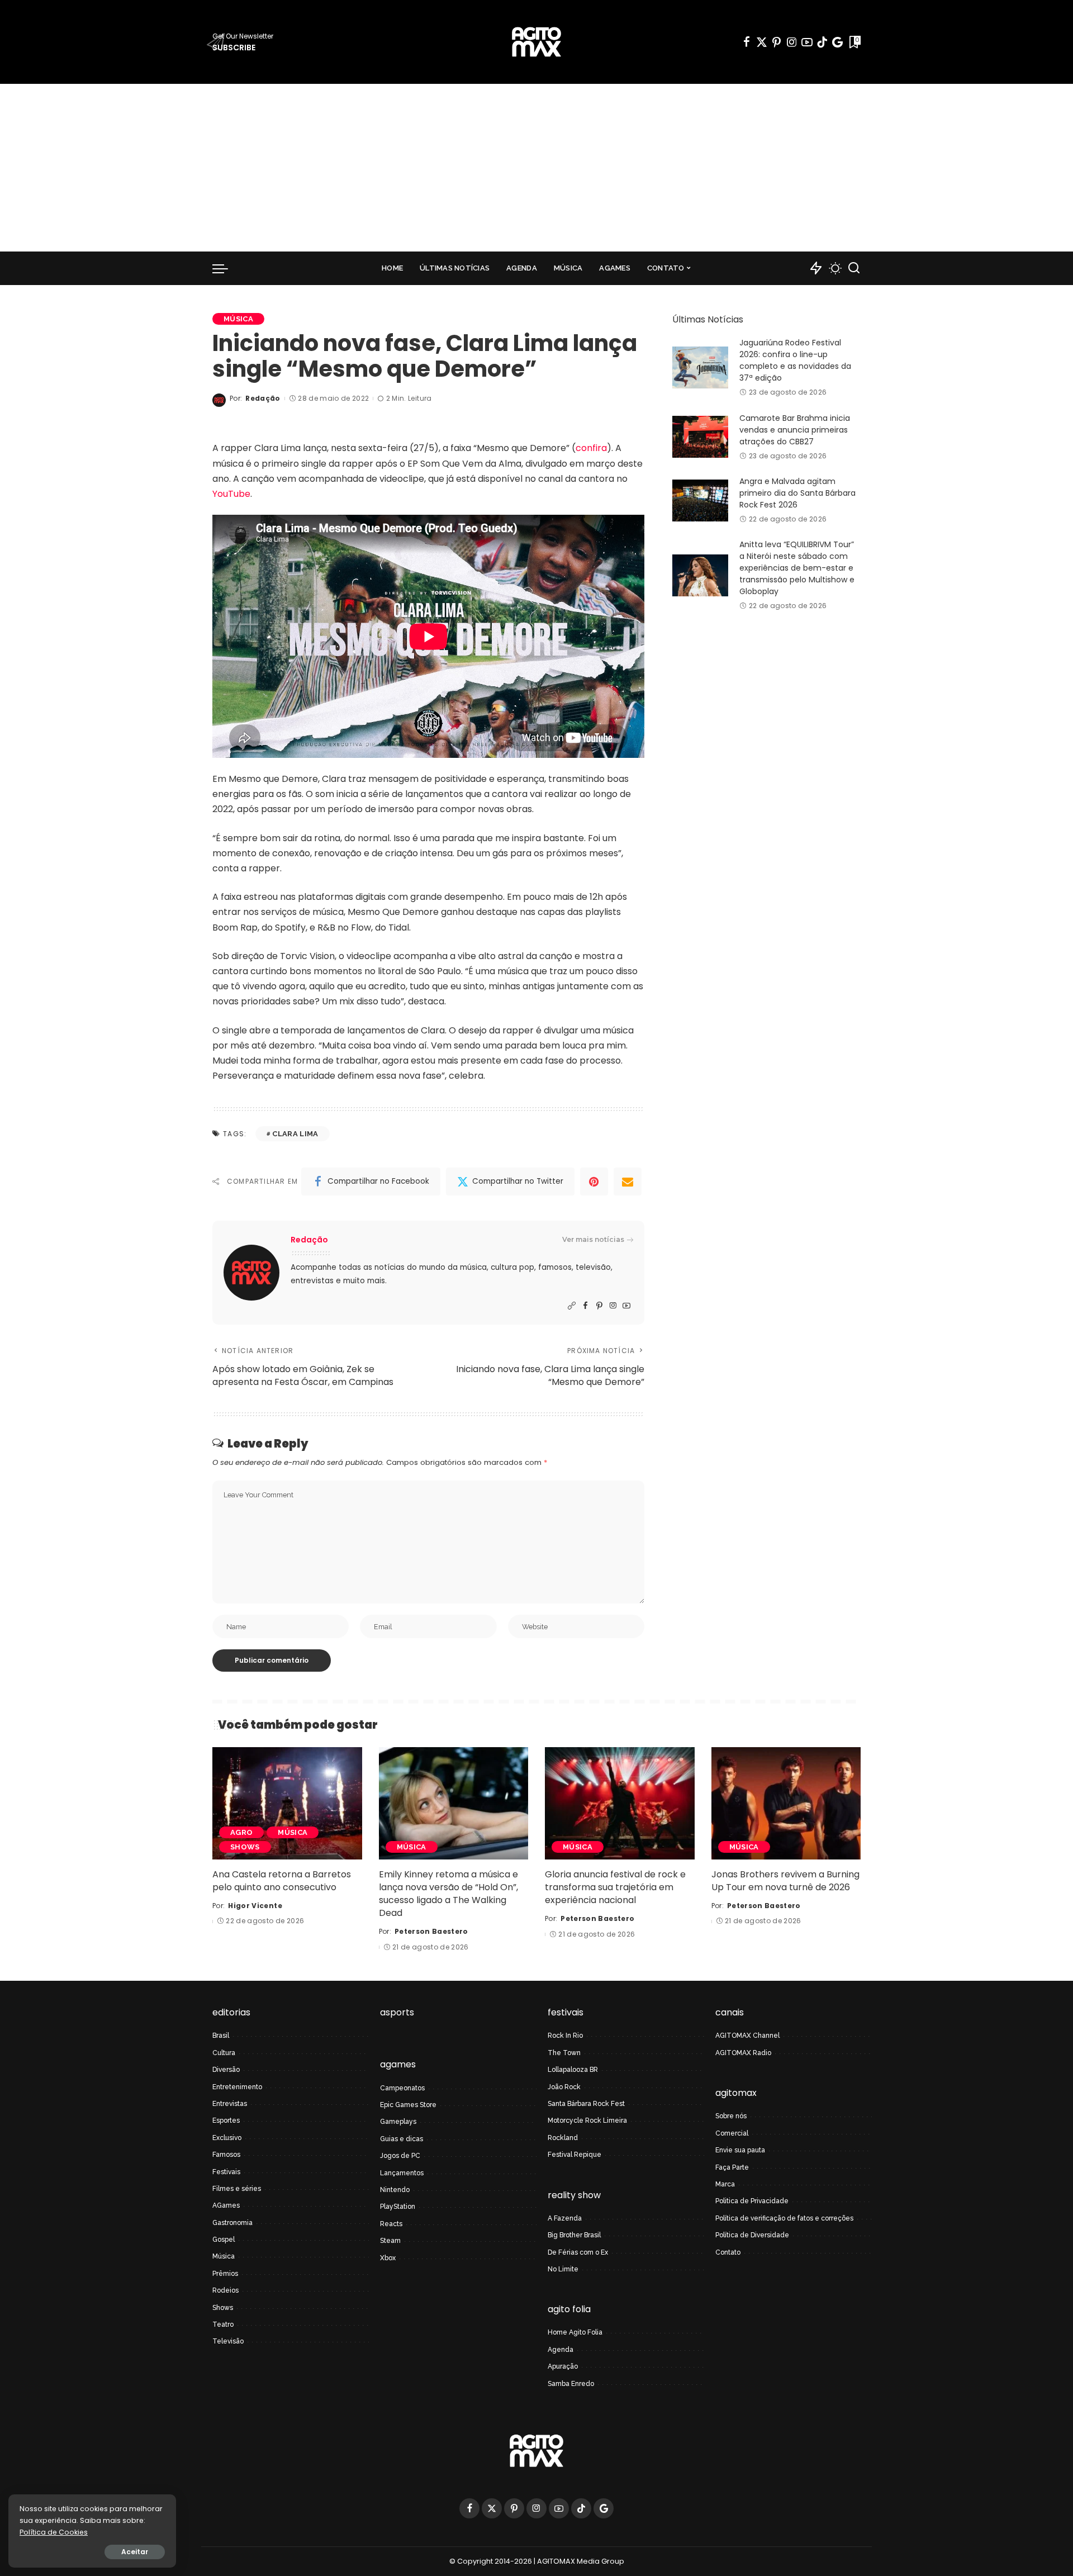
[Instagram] (792, 42)
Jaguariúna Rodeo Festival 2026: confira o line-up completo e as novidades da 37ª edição (795, 360)
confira (591, 448)
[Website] (572, 1306)
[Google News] (837, 42)
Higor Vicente (255, 1906)
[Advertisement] (536, 168)
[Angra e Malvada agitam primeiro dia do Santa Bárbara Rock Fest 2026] (700, 501)
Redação (263, 398)
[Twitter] (762, 42)
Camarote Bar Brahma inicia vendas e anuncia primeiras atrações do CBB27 (795, 430)
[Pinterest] (777, 42)
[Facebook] (747, 42)
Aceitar (135, 2552)
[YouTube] (807, 42)
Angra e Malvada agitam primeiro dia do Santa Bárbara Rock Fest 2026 (797, 493)
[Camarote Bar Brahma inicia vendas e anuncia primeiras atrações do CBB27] (700, 437)
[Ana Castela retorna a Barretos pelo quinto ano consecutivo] (287, 1803)
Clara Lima (295, 1134)
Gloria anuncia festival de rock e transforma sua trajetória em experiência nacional (615, 1887)
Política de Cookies (54, 2532)
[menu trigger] (226, 268)
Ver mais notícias (593, 1239)
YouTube (231, 494)
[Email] (628, 1182)
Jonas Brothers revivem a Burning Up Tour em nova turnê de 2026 (785, 1881)
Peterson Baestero (431, 1931)
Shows (245, 1847)
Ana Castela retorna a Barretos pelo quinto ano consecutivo (282, 1881)
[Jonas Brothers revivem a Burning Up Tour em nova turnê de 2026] (786, 1803)
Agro (241, 1832)
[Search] (854, 268)
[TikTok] (822, 42)
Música (238, 319)
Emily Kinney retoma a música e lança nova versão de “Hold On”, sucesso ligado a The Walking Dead (448, 1894)
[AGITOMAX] (536, 42)
